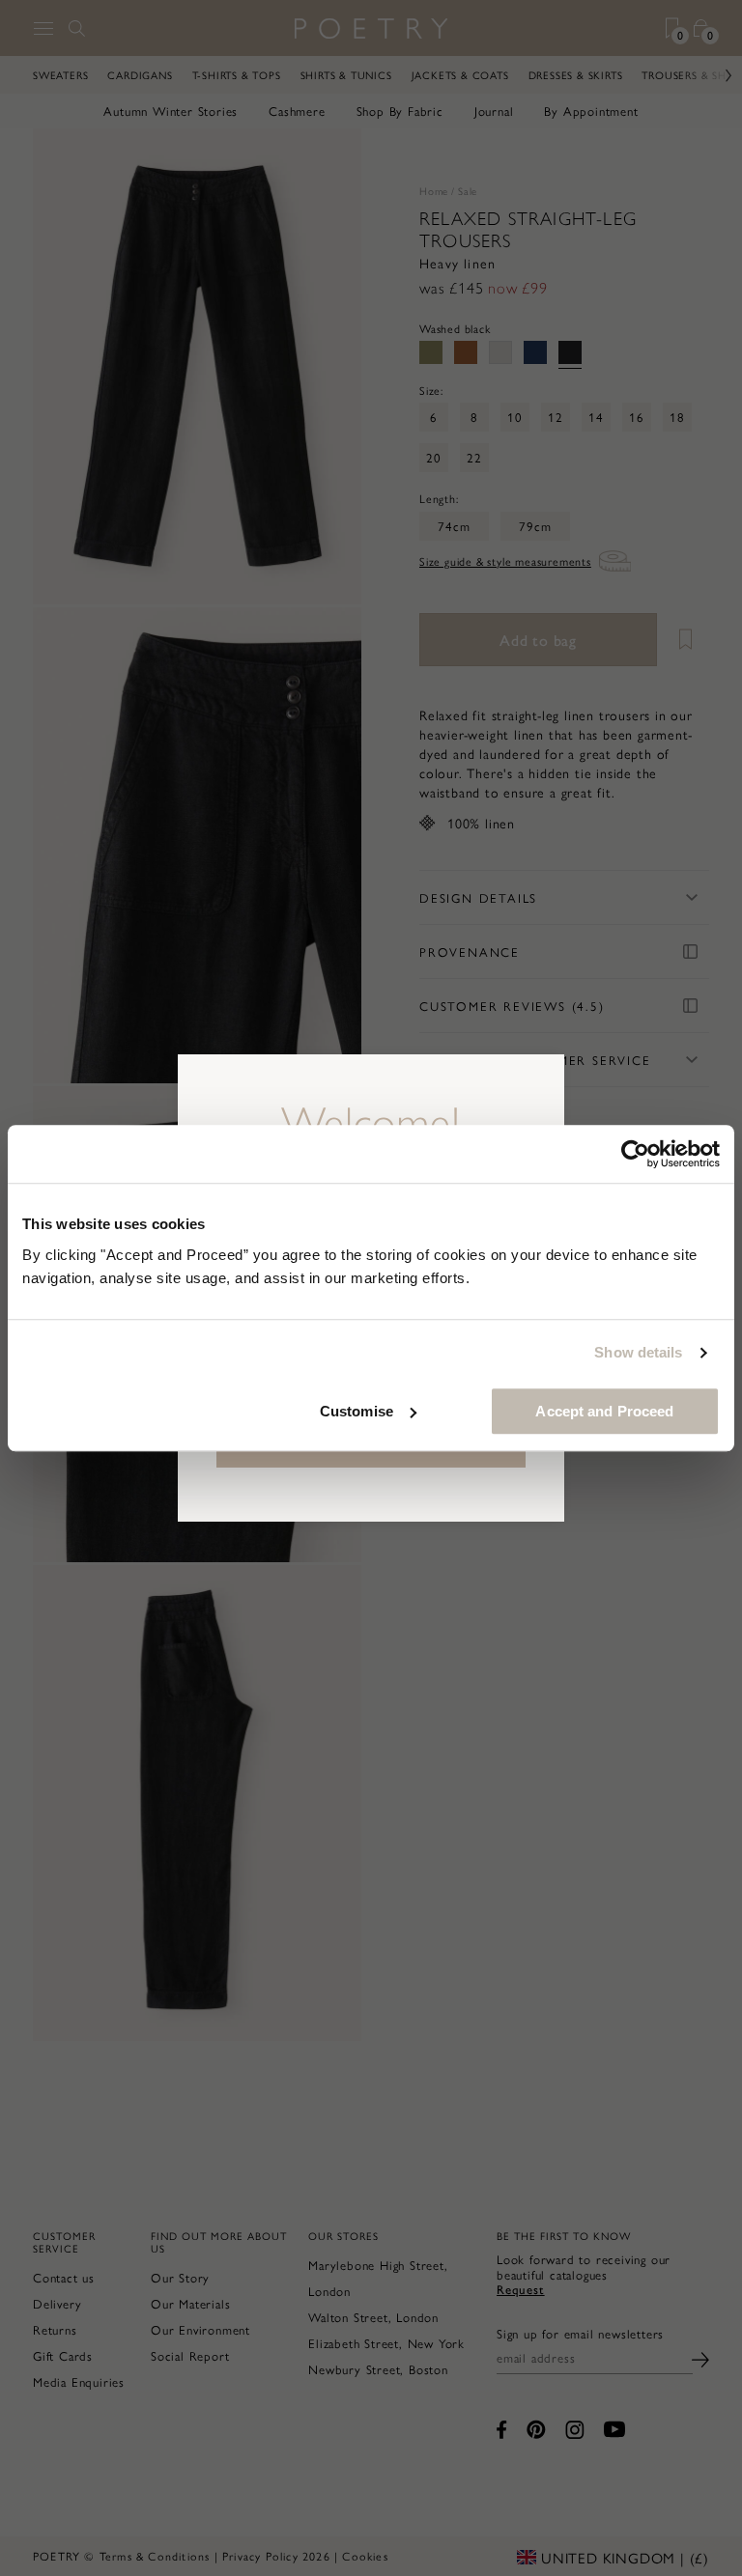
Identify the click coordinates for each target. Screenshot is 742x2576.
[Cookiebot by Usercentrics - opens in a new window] (635, 1154)
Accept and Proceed (604, 1411)
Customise (357, 1411)
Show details (638, 1352)
